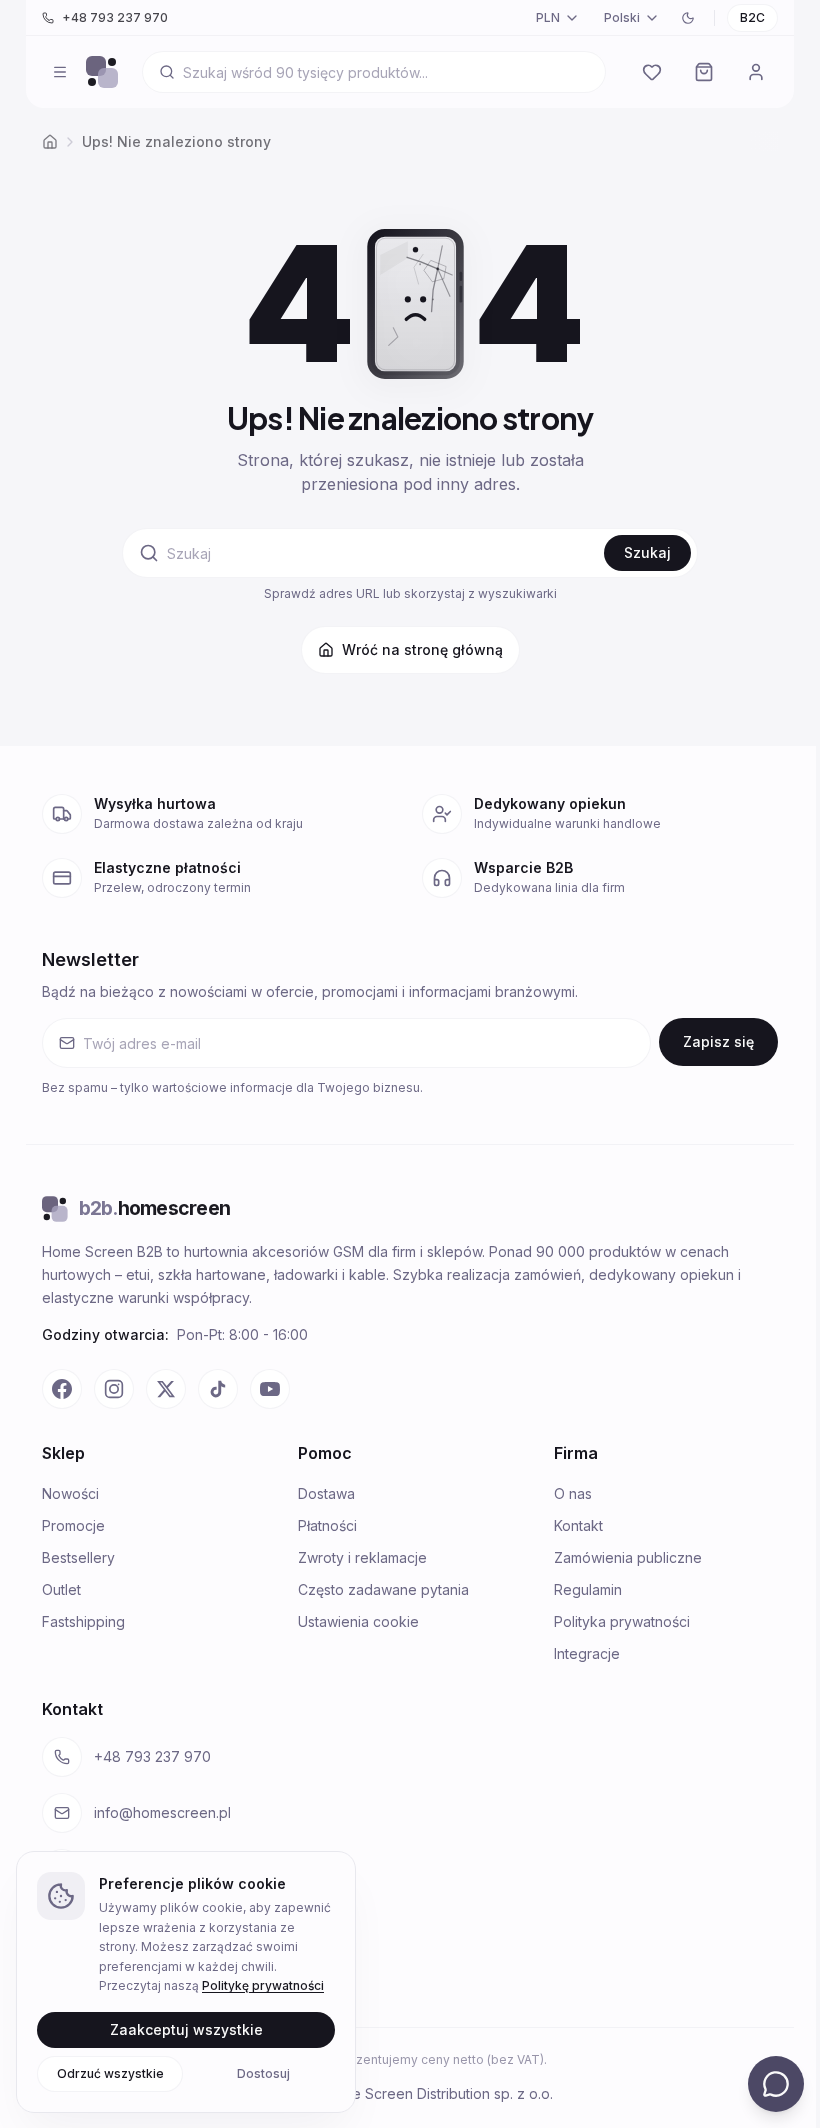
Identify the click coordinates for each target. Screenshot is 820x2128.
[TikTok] (218, 1389)
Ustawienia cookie (358, 1621)
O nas (573, 1493)
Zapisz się (718, 1041)
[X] (166, 1389)
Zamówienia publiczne (628, 1557)
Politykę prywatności (263, 1985)
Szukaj (647, 552)
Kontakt (578, 1525)
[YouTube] (270, 1389)
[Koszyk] (704, 72)
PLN (548, 17)
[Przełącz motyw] (688, 18)
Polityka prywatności (622, 1621)
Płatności (327, 1525)
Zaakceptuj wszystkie (186, 2028)
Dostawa (326, 1493)
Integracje (587, 1653)
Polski (622, 17)
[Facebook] (62, 1389)
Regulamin (588, 1589)
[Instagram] (114, 1389)
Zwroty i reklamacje (362, 1557)
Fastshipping (83, 1621)
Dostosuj (263, 2072)
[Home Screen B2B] (102, 72)
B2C (752, 17)
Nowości (70, 1493)
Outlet (61, 1589)
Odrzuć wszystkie (110, 2072)
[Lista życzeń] (652, 72)
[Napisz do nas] (776, 2084)
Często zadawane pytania (383, 1589)
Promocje (73, 1525)
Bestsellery (78, 1557)
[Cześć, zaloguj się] (756, 72)
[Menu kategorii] (60, 72)
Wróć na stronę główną (422, 649)
